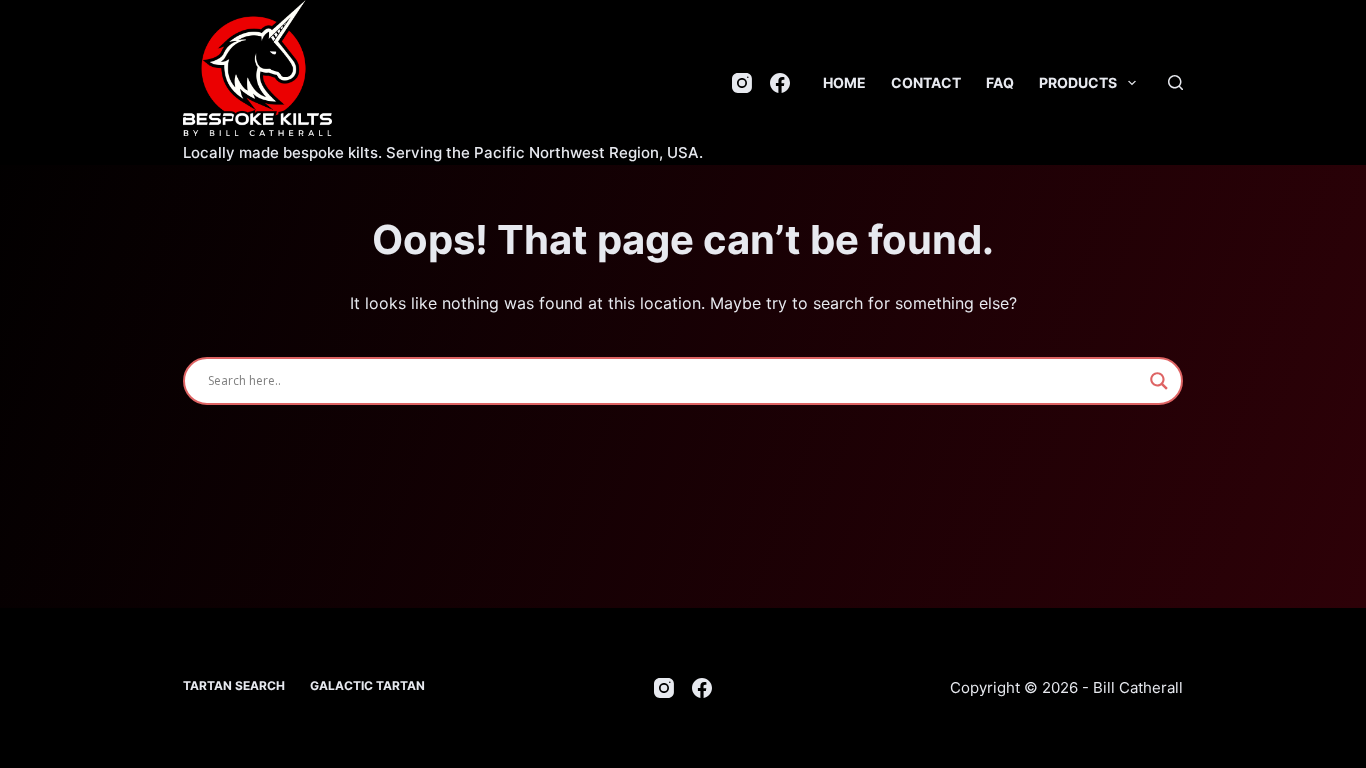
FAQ (1000, 82)
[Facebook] (780, 83)
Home (844, 82)
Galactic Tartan (367, 685)
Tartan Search (234, 685)
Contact (926, 82)
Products (1078, 82)
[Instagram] (742, 83)
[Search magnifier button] (1159, 381)
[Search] (1175, 82)
